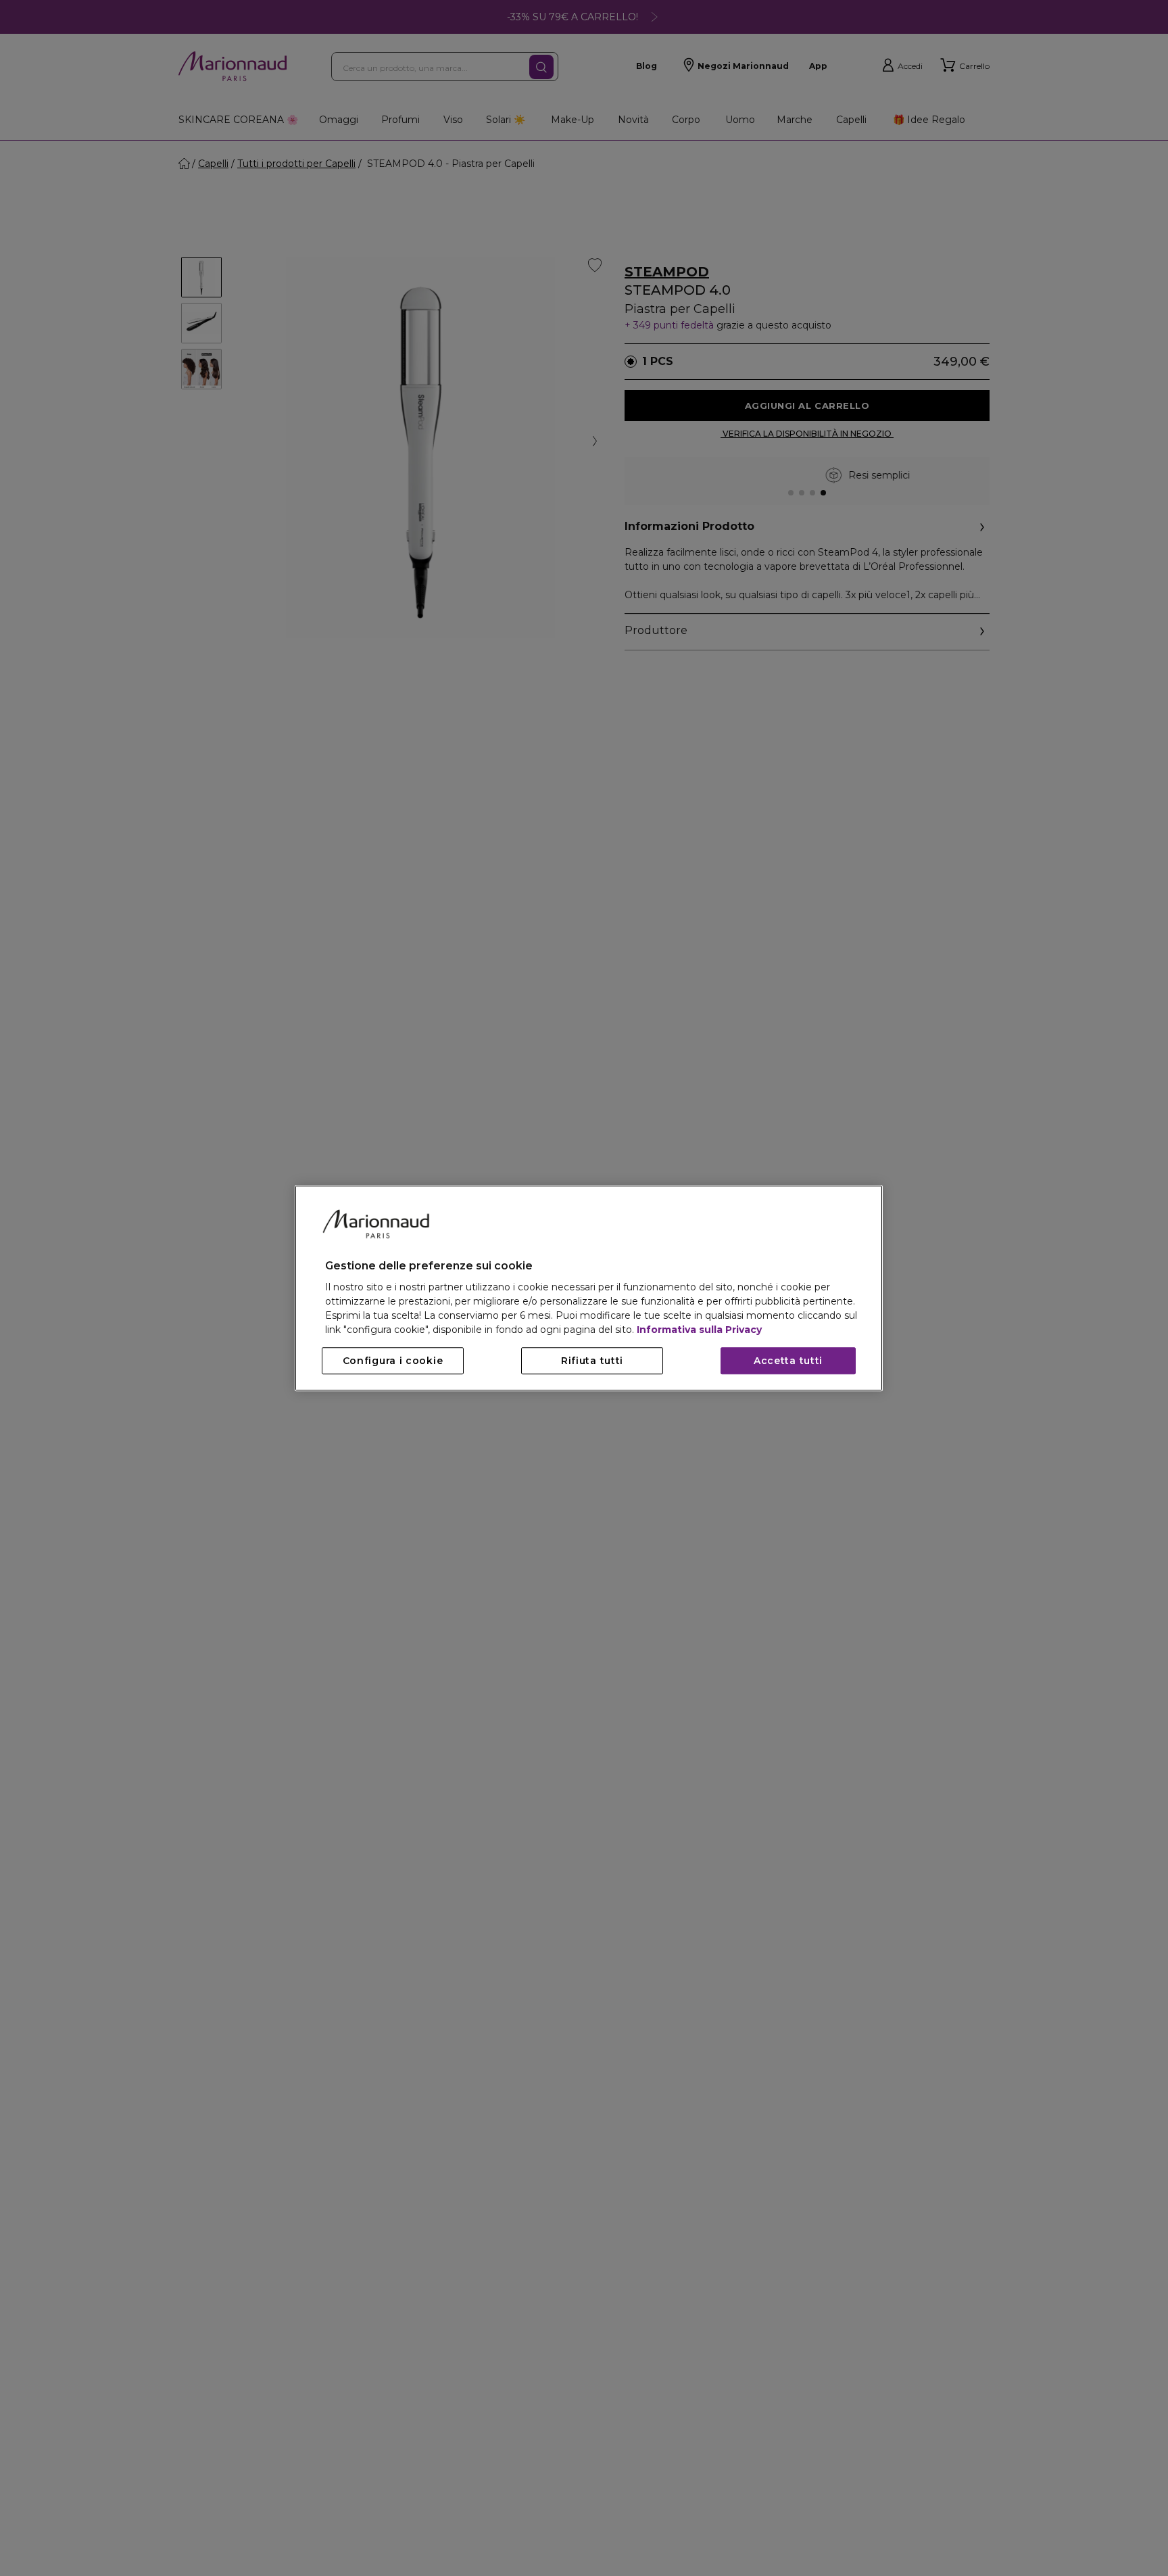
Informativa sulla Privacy (699, 1330)
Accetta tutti (788, 1361)
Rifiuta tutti (592, 1361)
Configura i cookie (393, 1361)
